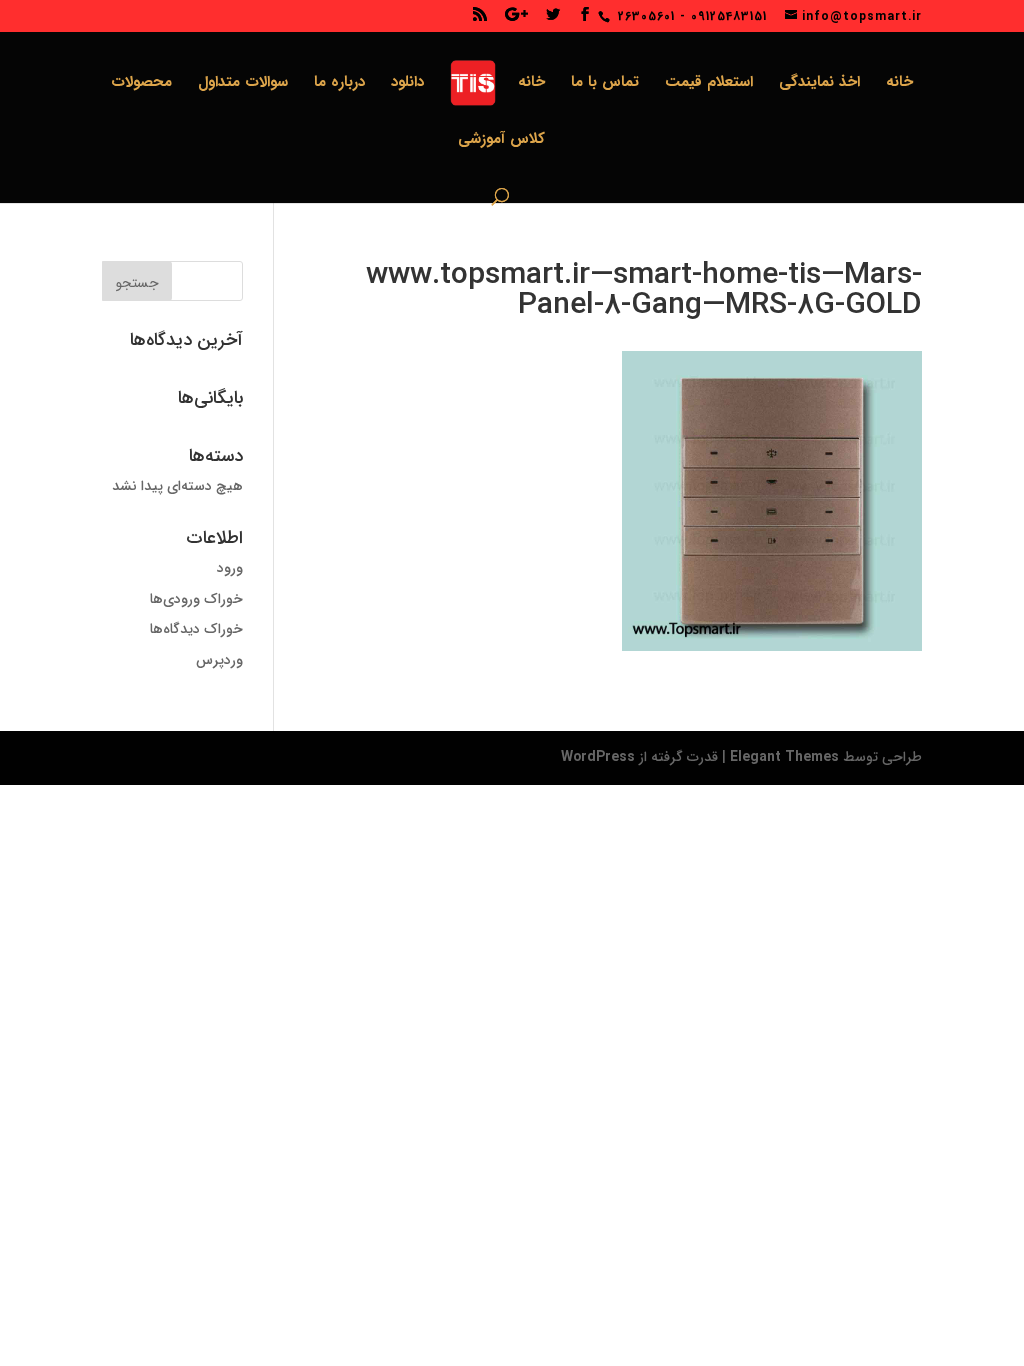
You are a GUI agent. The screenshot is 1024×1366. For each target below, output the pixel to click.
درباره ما (339, 84)
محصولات (141, 84)
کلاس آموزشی (501, 141)
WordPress (598, 757)
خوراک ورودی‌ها (196, 599)
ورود (230, 568)
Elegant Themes (784, 757)
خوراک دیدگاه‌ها (196, 629)
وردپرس (219, 660)
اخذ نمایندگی (819, 84)
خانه (899, 84)
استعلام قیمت (709, 84)
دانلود (407, 84)
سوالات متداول (243, 84)
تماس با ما (605, 84)
